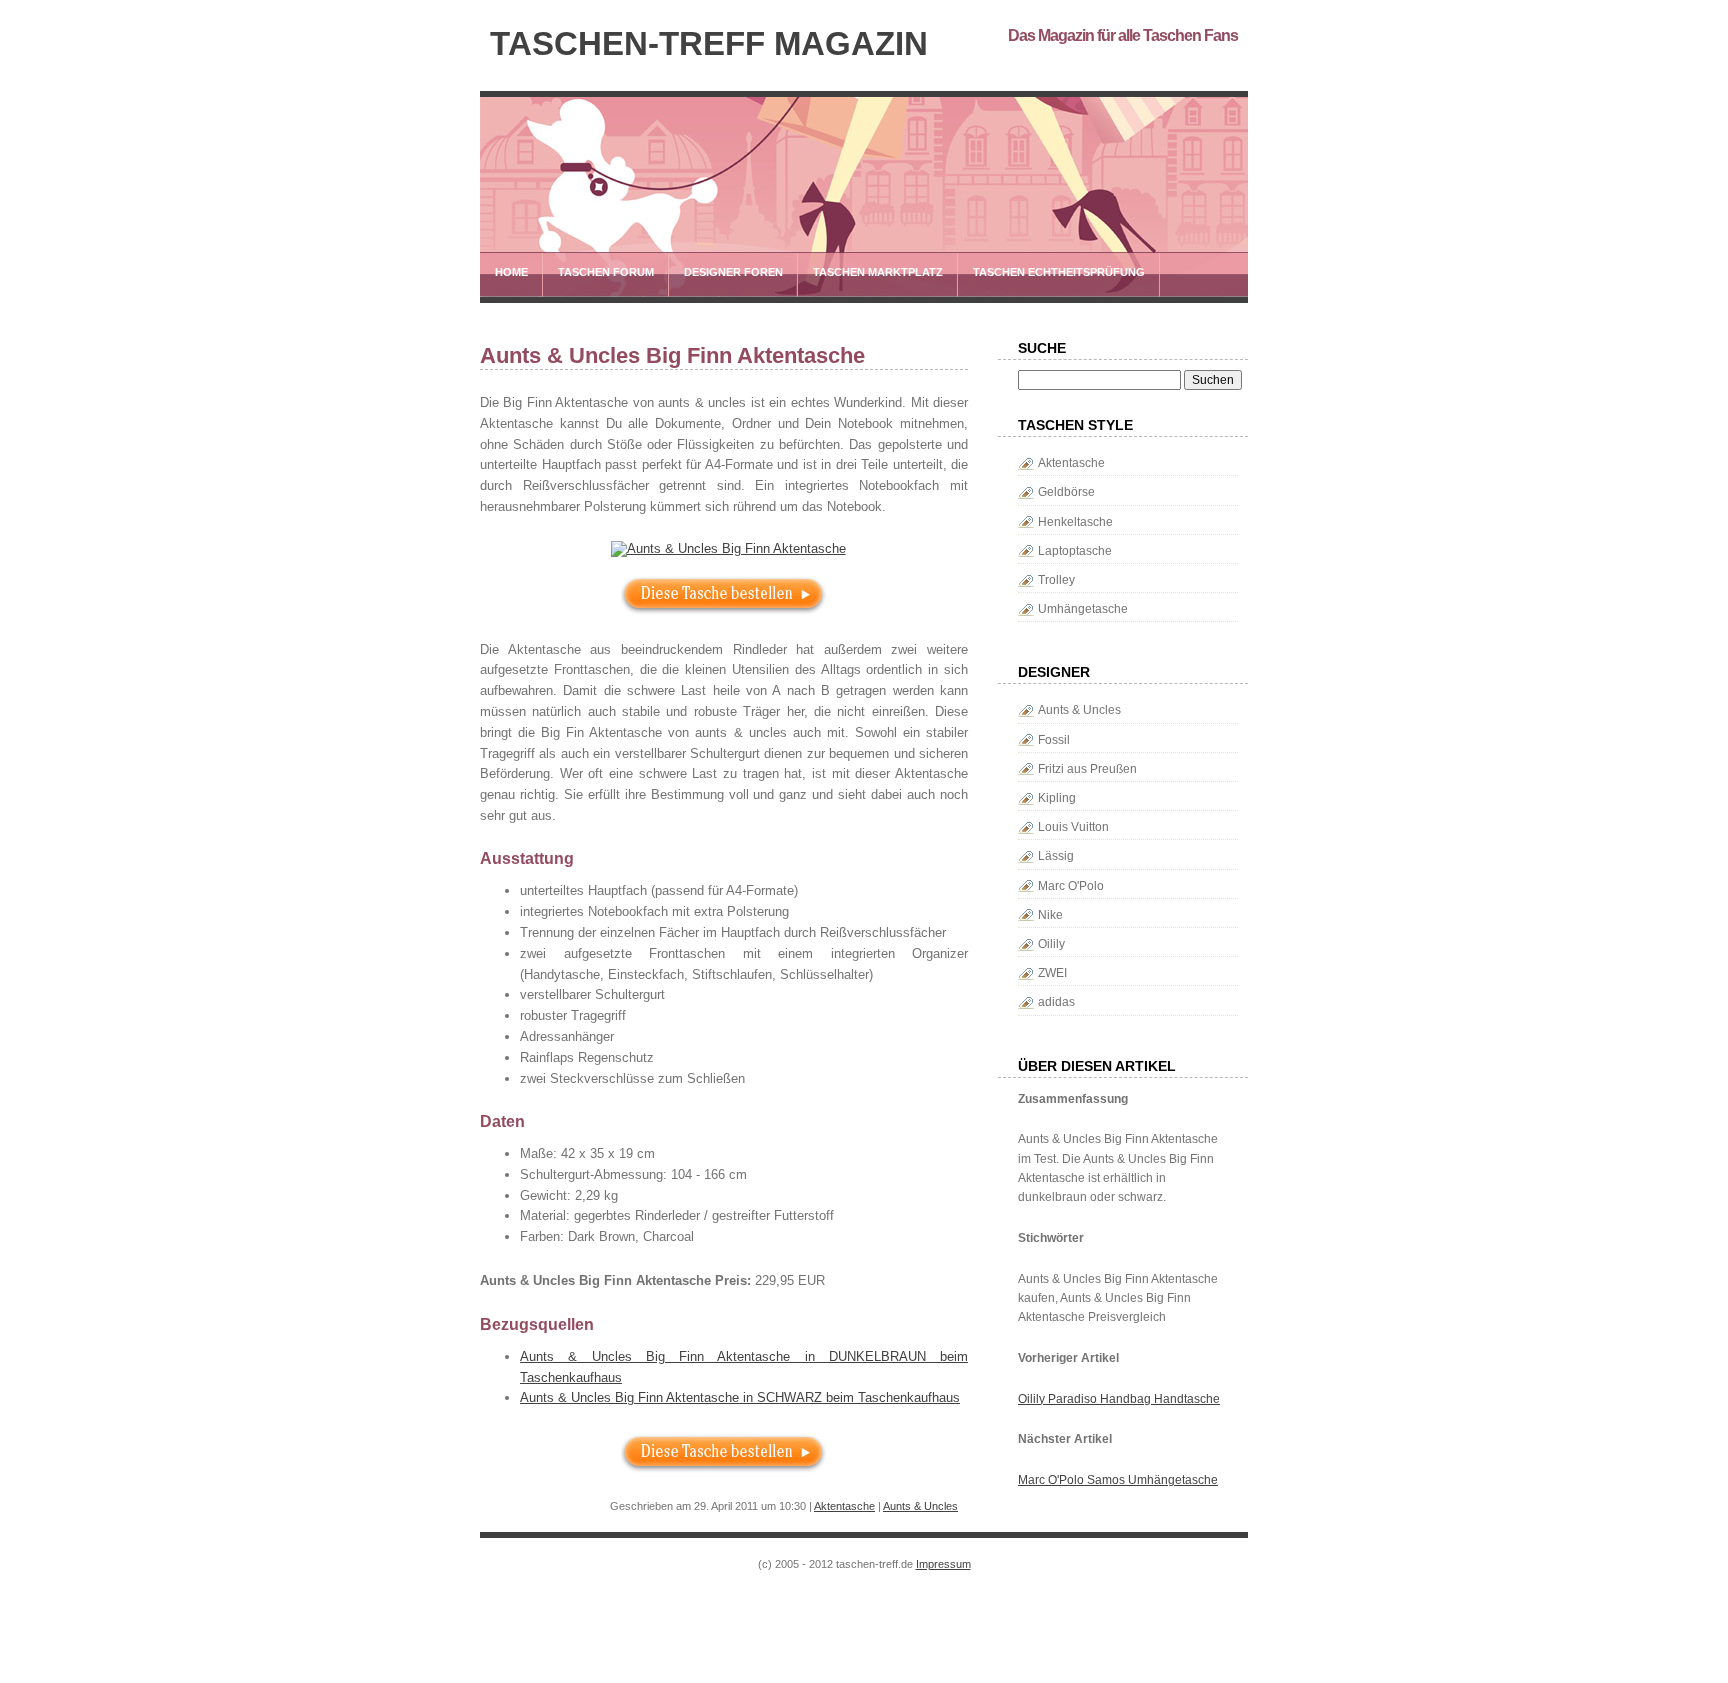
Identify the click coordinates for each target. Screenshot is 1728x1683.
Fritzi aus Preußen (1087, 769)
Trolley (1056, 580)
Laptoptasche (1075, 551)
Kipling (1057, 798)
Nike (1050, 915)
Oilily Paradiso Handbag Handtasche (1119, 1399)
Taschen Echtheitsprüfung (1059, 272)
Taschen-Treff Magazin (709, 44)
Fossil (1054, 740)
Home (511, 272)
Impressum (943, 1564)
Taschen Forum (606, 272)
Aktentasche (844, 1506)
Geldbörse (1066, 492)
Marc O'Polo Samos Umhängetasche (1118, 1480)
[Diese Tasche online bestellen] (724, 548)
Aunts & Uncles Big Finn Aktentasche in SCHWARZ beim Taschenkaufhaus (740, 1397)
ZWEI (1052, 973)
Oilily (1051, 944)
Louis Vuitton (1073, 827)
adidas (1056, 1002)
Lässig (1056, 856)
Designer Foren (733, 272)
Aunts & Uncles (920, 1506)
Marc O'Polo (1071, 886)
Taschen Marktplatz (878, 272)
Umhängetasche (1083, 609)
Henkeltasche (1075, 522)
